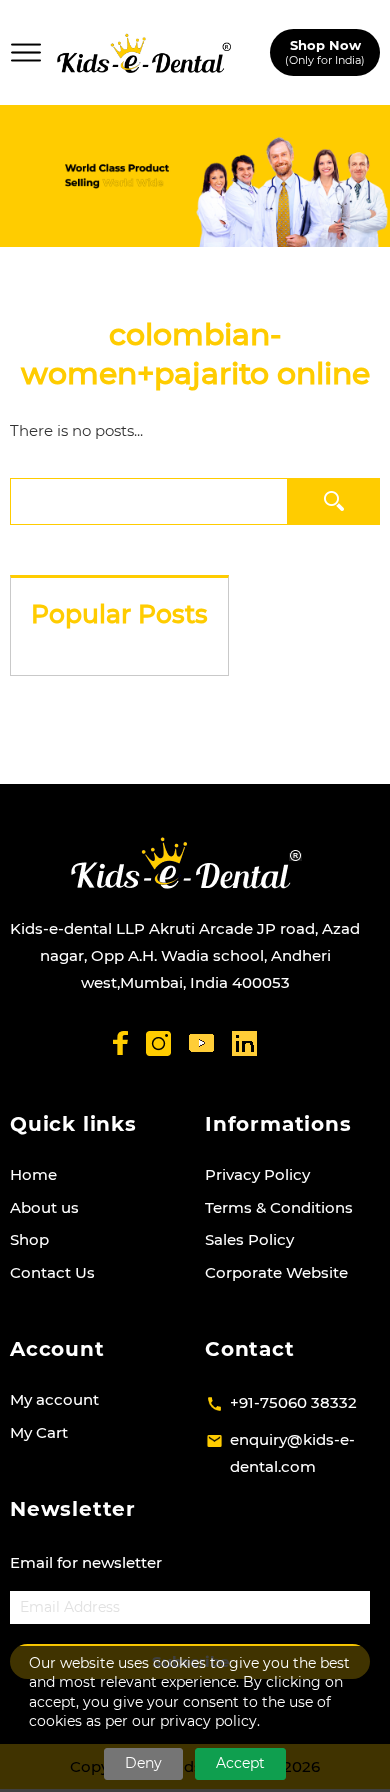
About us (44, 1207)
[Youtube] (201, 1043)
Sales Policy (249, 1239)
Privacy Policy (257, 1174)
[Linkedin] (244, 1043)
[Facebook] (120, 1043)
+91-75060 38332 (293, 1402)
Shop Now (325, 51)
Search (333, 500)
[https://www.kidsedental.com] (144, 53)
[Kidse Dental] (185, 863)
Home (33, 1174)
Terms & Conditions (279, 1207)
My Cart (39, 1432)
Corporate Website (276, 1272)
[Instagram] (158, 1043)
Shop (29, 1239)
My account (54, 1399)
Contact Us (52, 1272)
